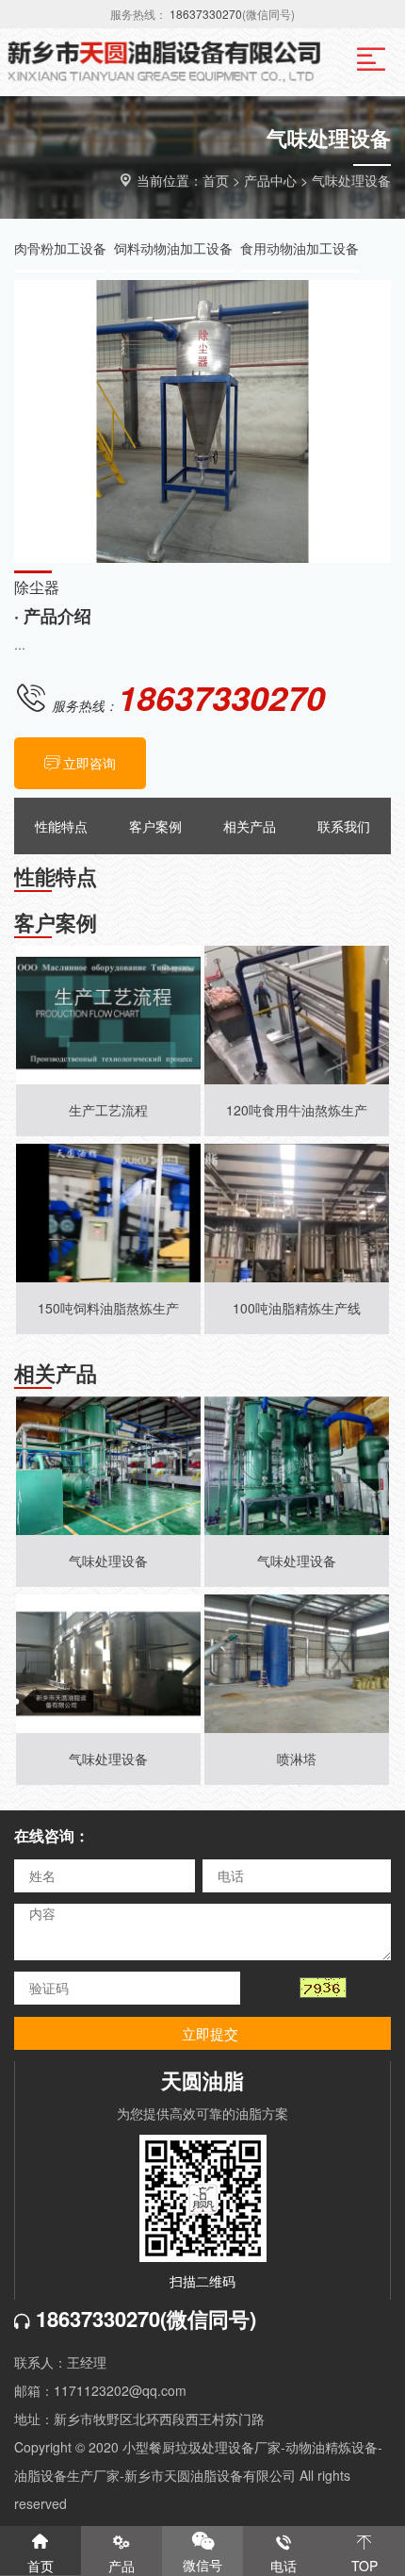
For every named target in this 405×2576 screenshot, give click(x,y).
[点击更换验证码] (323, 1988)
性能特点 (61, 826)
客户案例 (155, 826)
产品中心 (270, 180)
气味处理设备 (351, 180)
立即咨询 (89, 763)
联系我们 (344, 826)
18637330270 (206, 14)
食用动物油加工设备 (300, 248)
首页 (216, 180)
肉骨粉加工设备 (60, 248)
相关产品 (250, 826)
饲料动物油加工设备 (173, 248)
